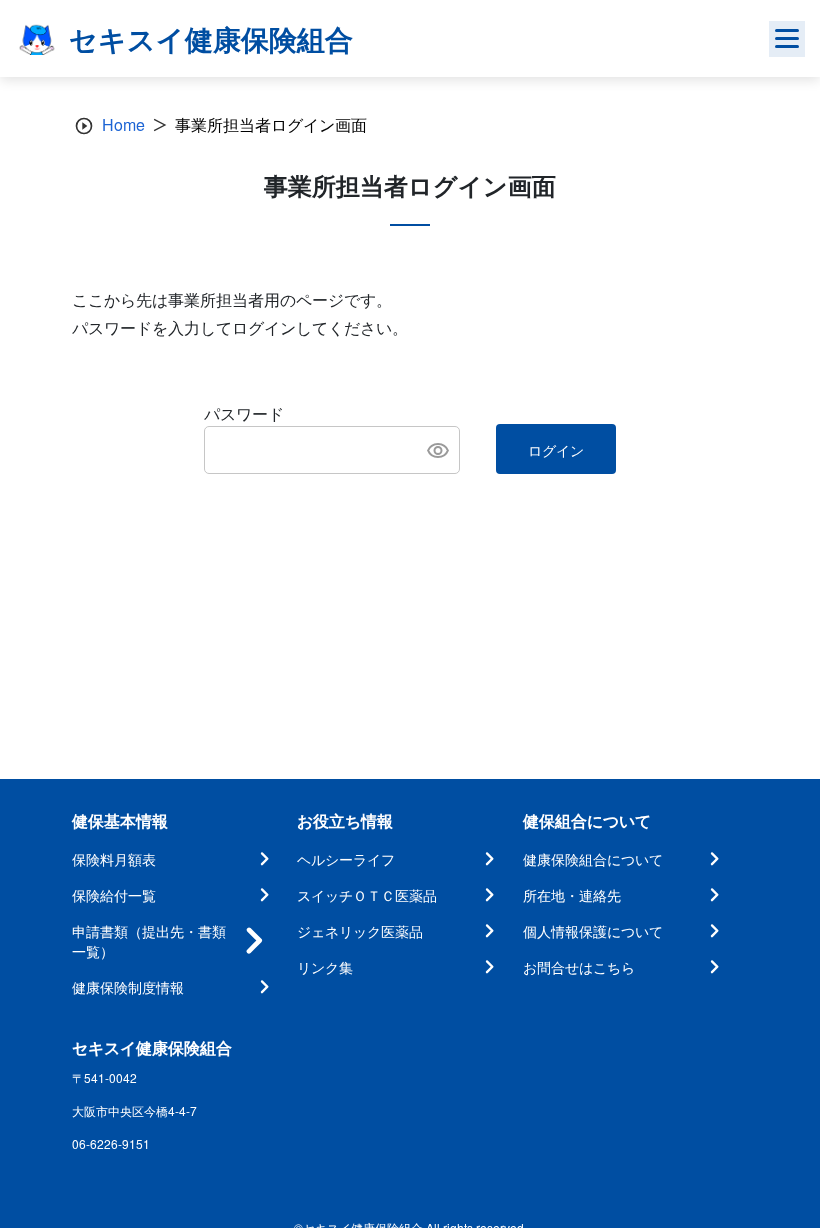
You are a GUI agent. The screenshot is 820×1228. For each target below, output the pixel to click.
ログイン (556, 450)
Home (123, 124)
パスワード (244, 413)
